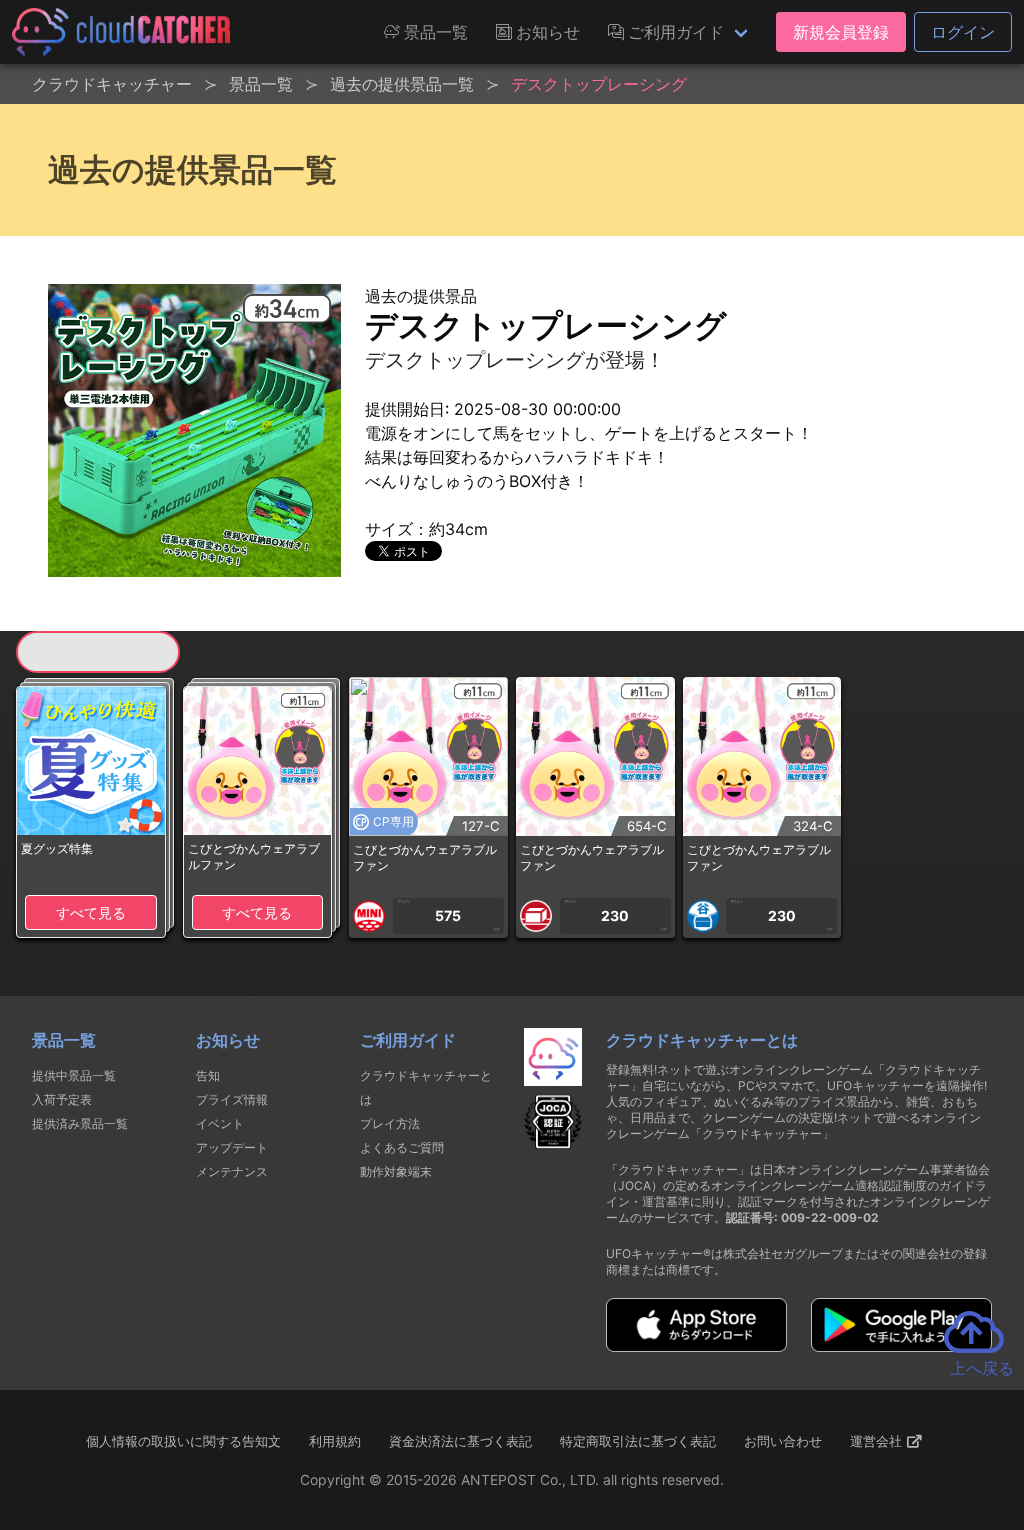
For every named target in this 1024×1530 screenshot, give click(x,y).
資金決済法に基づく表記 (460, 1441)
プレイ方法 (390, 1123)
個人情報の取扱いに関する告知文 (183, 1441)
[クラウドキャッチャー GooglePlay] (901, 1346)
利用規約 (335, 1441)
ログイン (963, 32)
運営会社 (878, 1441)
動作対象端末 (396, 1171)
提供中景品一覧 (74, 1075)
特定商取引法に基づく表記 (638, 1441)
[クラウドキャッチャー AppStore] (696, 1346)
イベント (220, 1123)
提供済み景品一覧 (80, 1123)
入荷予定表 (62, 1099)
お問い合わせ (783, 1441)
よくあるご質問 (402, 1147)
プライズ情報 (232, 1099)
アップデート (232, 1147)
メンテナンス (232, 1171)
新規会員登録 (841, 32)
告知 (208, 1075)
